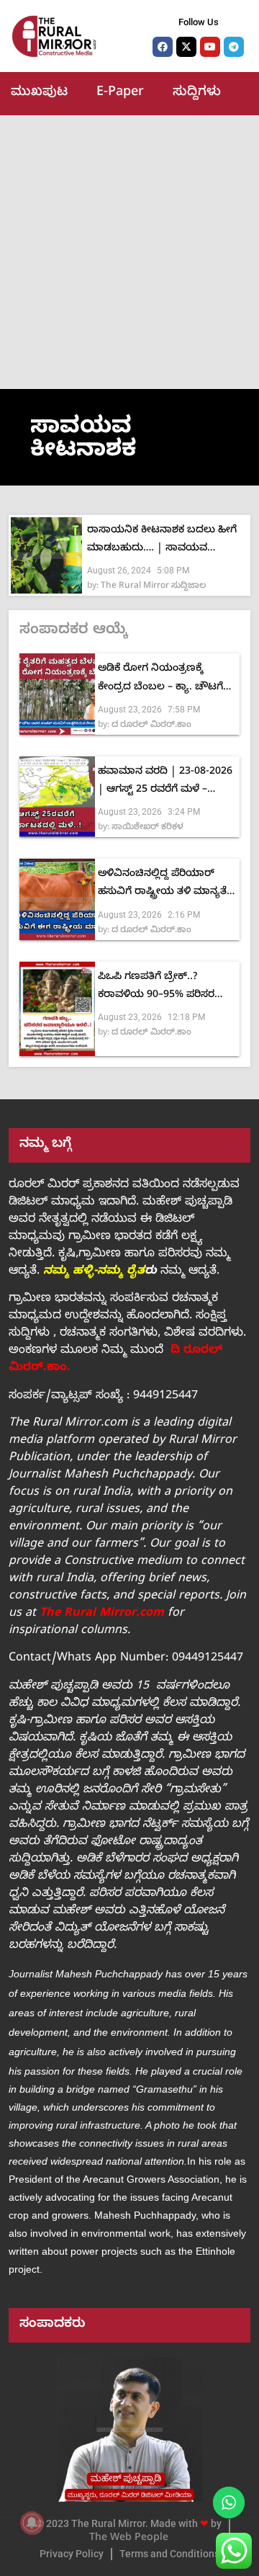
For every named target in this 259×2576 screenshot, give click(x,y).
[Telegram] (234, 47)
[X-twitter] (186, 47)
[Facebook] (163, 47)
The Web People (129, 2539)
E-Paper (120, 93)
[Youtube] (210, 47)
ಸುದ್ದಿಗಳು (197, 93)
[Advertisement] (129, 252)
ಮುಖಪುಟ (39, 93)
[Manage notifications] (32, 2523)
